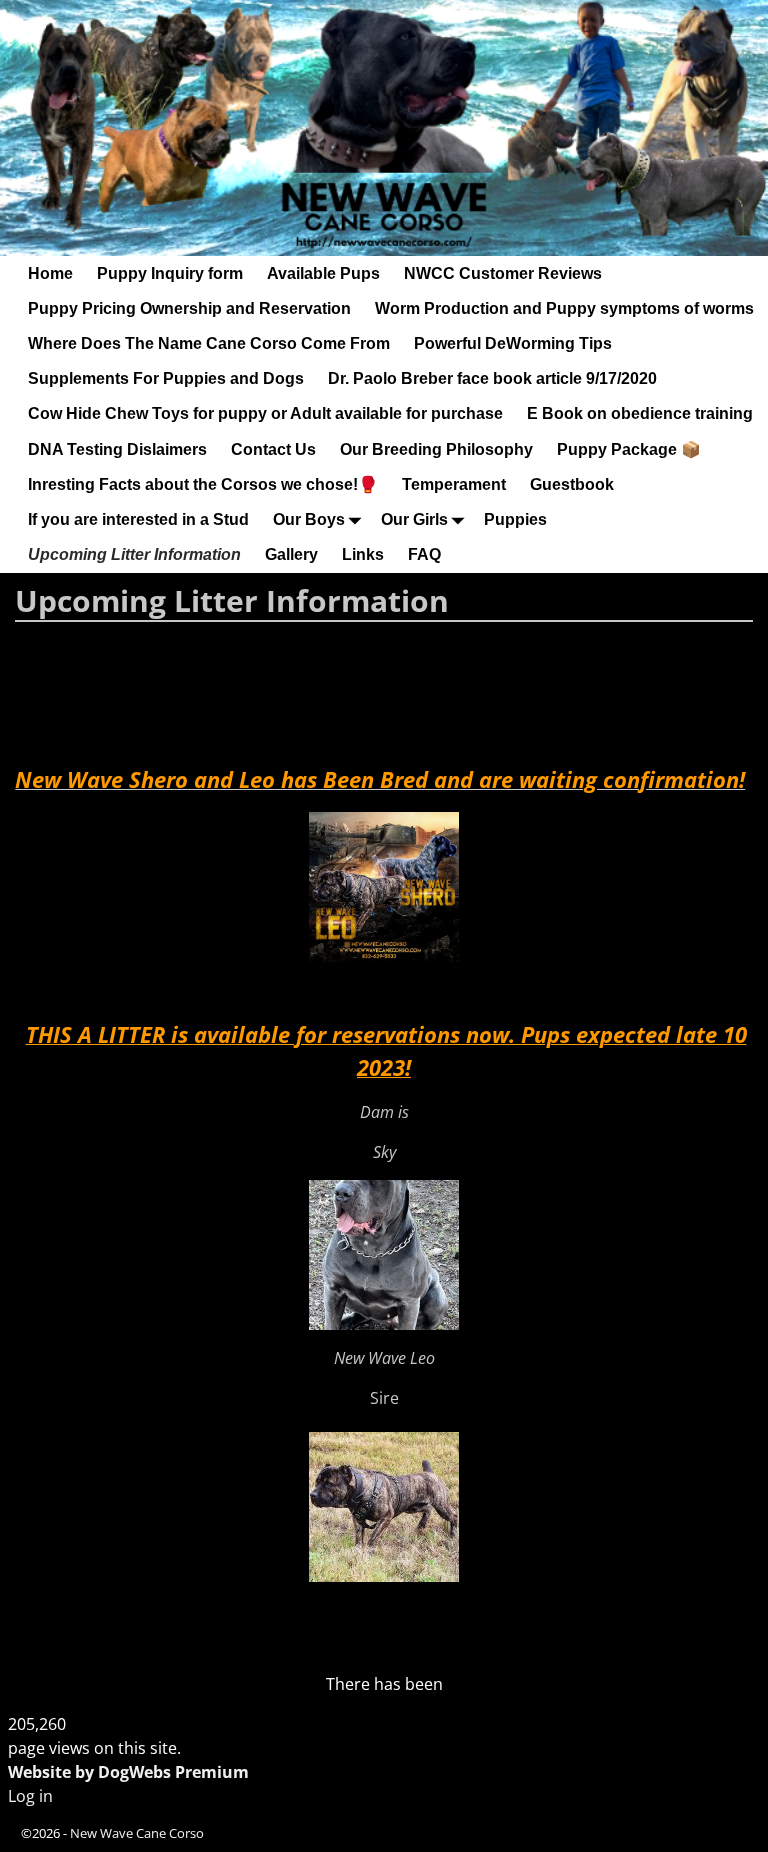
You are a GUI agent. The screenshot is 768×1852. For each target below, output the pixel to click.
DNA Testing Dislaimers (117, 449)
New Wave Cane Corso (137, 1833)
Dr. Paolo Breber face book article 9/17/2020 (492, 378)
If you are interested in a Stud (138, 519)
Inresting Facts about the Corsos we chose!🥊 (203, 484)
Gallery (291, 554)
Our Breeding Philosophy (436, 449)
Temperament (454, 484)
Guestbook (572, 484)
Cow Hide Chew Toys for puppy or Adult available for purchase (265, 413)
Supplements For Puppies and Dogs (166, 378)
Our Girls (414, 519)
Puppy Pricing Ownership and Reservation (189, 308)
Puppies (515, 519)
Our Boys (309, 519)
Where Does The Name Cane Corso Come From (209, 343)
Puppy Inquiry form (170, 273)
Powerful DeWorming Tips (513, 343)
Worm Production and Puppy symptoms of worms (564, 308)
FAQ (424, 554)
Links (363, 554)
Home (50, 273)
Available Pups (323, 273)
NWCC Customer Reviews (503, 273)
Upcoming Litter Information (134, 554)
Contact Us (273, 449)
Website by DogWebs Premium (128, 1772)
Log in (30, 1796)
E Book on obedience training (640, 413)
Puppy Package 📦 (629, 449)
